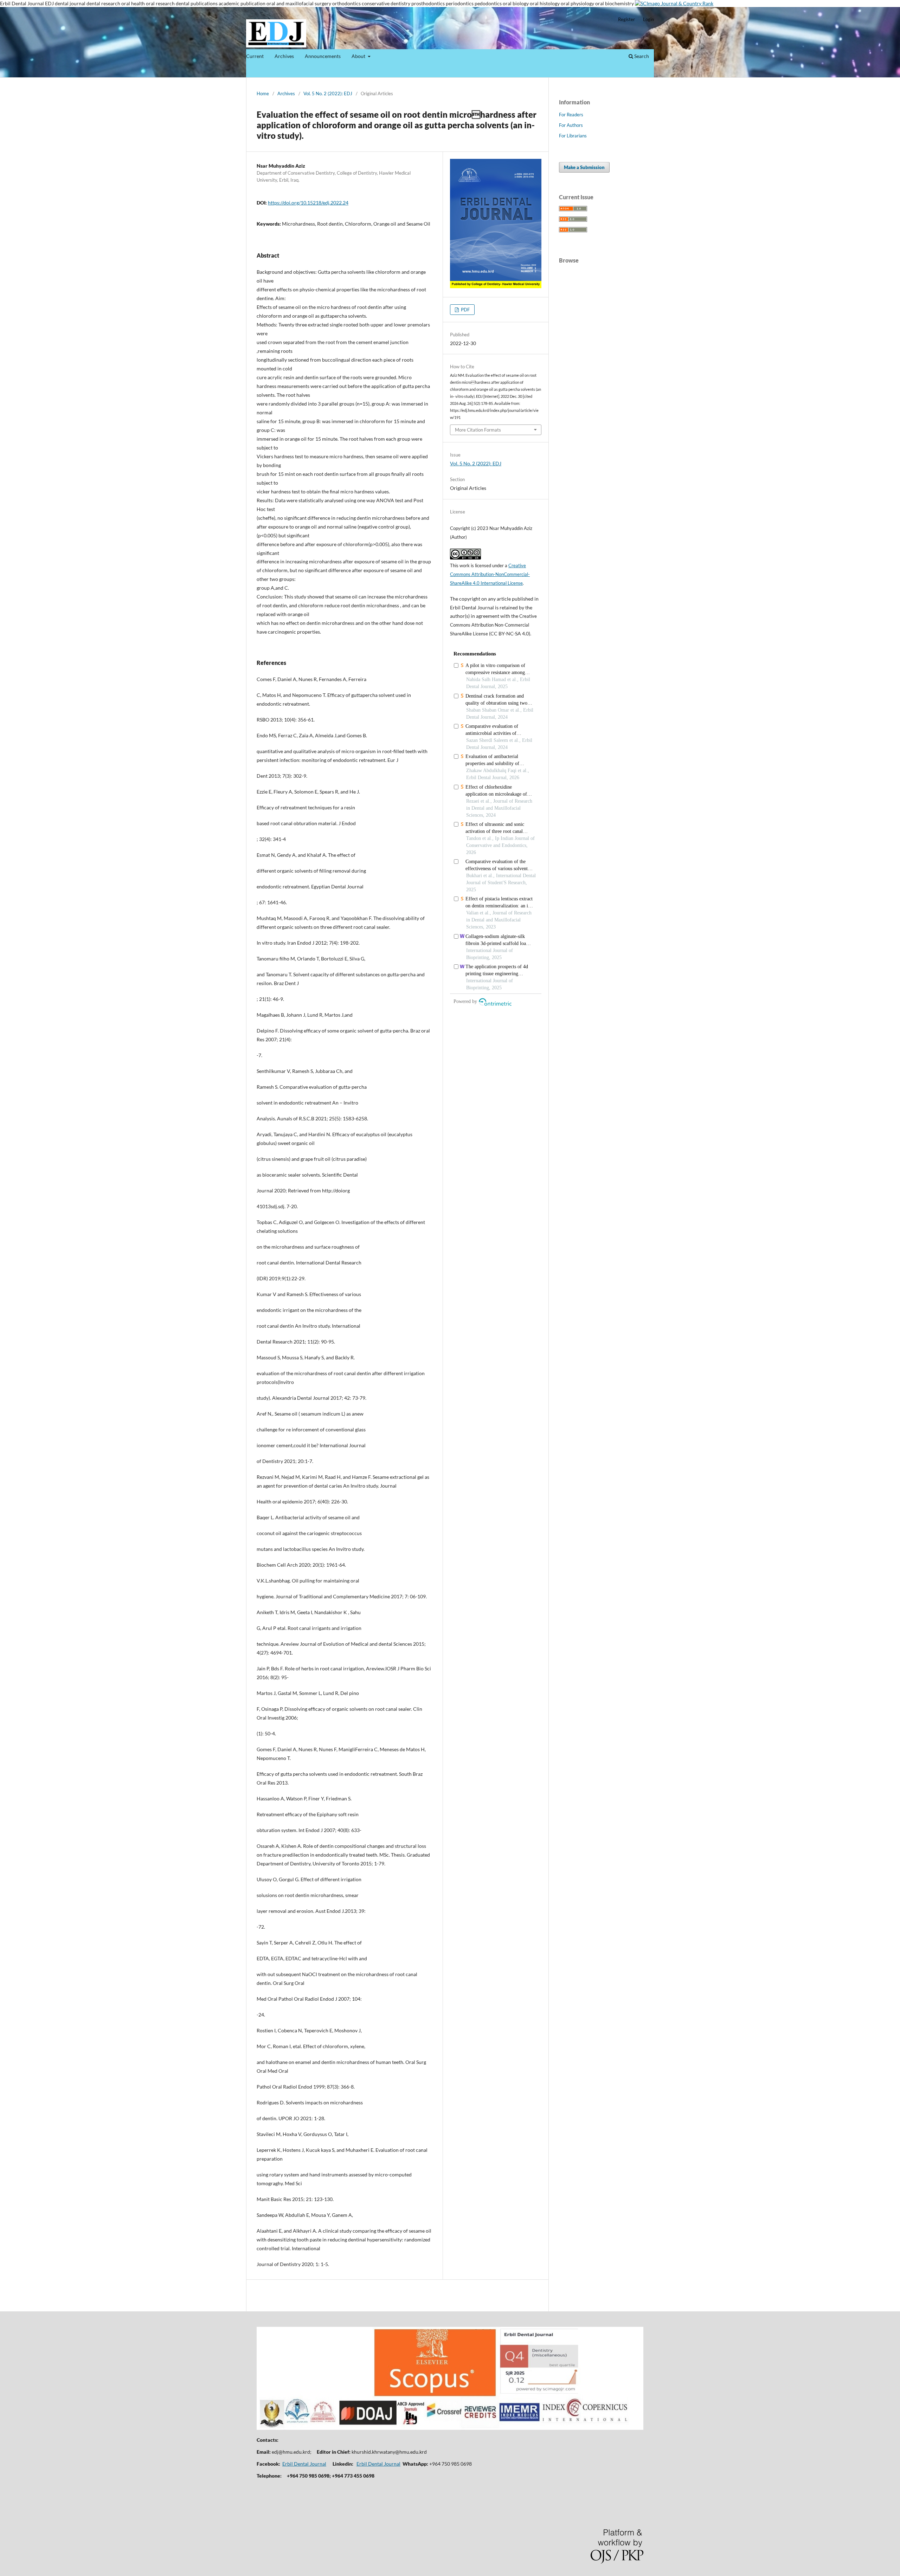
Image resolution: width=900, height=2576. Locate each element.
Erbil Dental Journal (304, 2464)
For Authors (571, 125)
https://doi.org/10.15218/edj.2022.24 (308, 203)
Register (626, 19)
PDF (465, 310)
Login (648, 19)
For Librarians (573, 136)
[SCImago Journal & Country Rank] (674, 3)
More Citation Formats (478, 430)
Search (641, 56)
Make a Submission (584, 167)
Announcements (323, 56)
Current (255, 56)
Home (263, 93)
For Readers (571, 115)
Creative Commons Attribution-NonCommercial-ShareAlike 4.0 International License (490, 574)
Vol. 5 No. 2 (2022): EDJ (328, 93)
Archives (284, 56)
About (359, 56)
